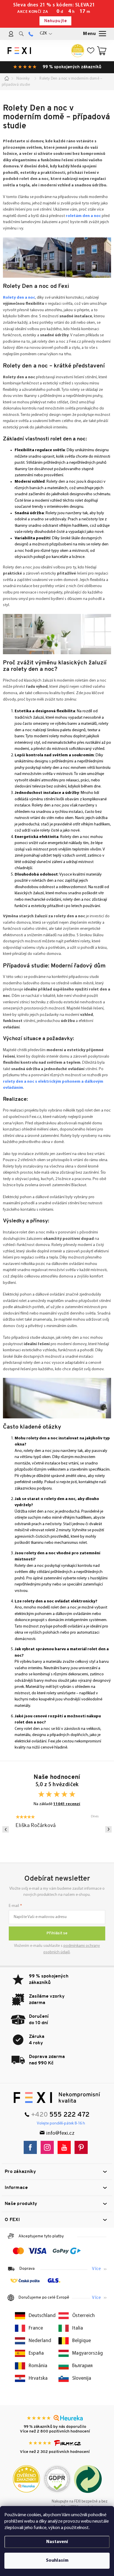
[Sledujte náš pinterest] (83, 2147)
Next (108, 1829)
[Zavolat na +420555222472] (31, 34)
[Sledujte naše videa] (66, 2147)
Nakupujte (55, 21)
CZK (43, 33)
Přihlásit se (57, 1933)
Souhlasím (57, 2561)
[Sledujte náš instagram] (49, 2147)
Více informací (99, 2269)
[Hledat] (21, 34)
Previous (6, 1829)
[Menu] (95, 34)
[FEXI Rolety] (57, 2098)
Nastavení (57, 2542)
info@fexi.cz (60, 2133)
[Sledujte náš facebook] (32, 2147)
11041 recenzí (67, 1804)
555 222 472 (69, 2115)
